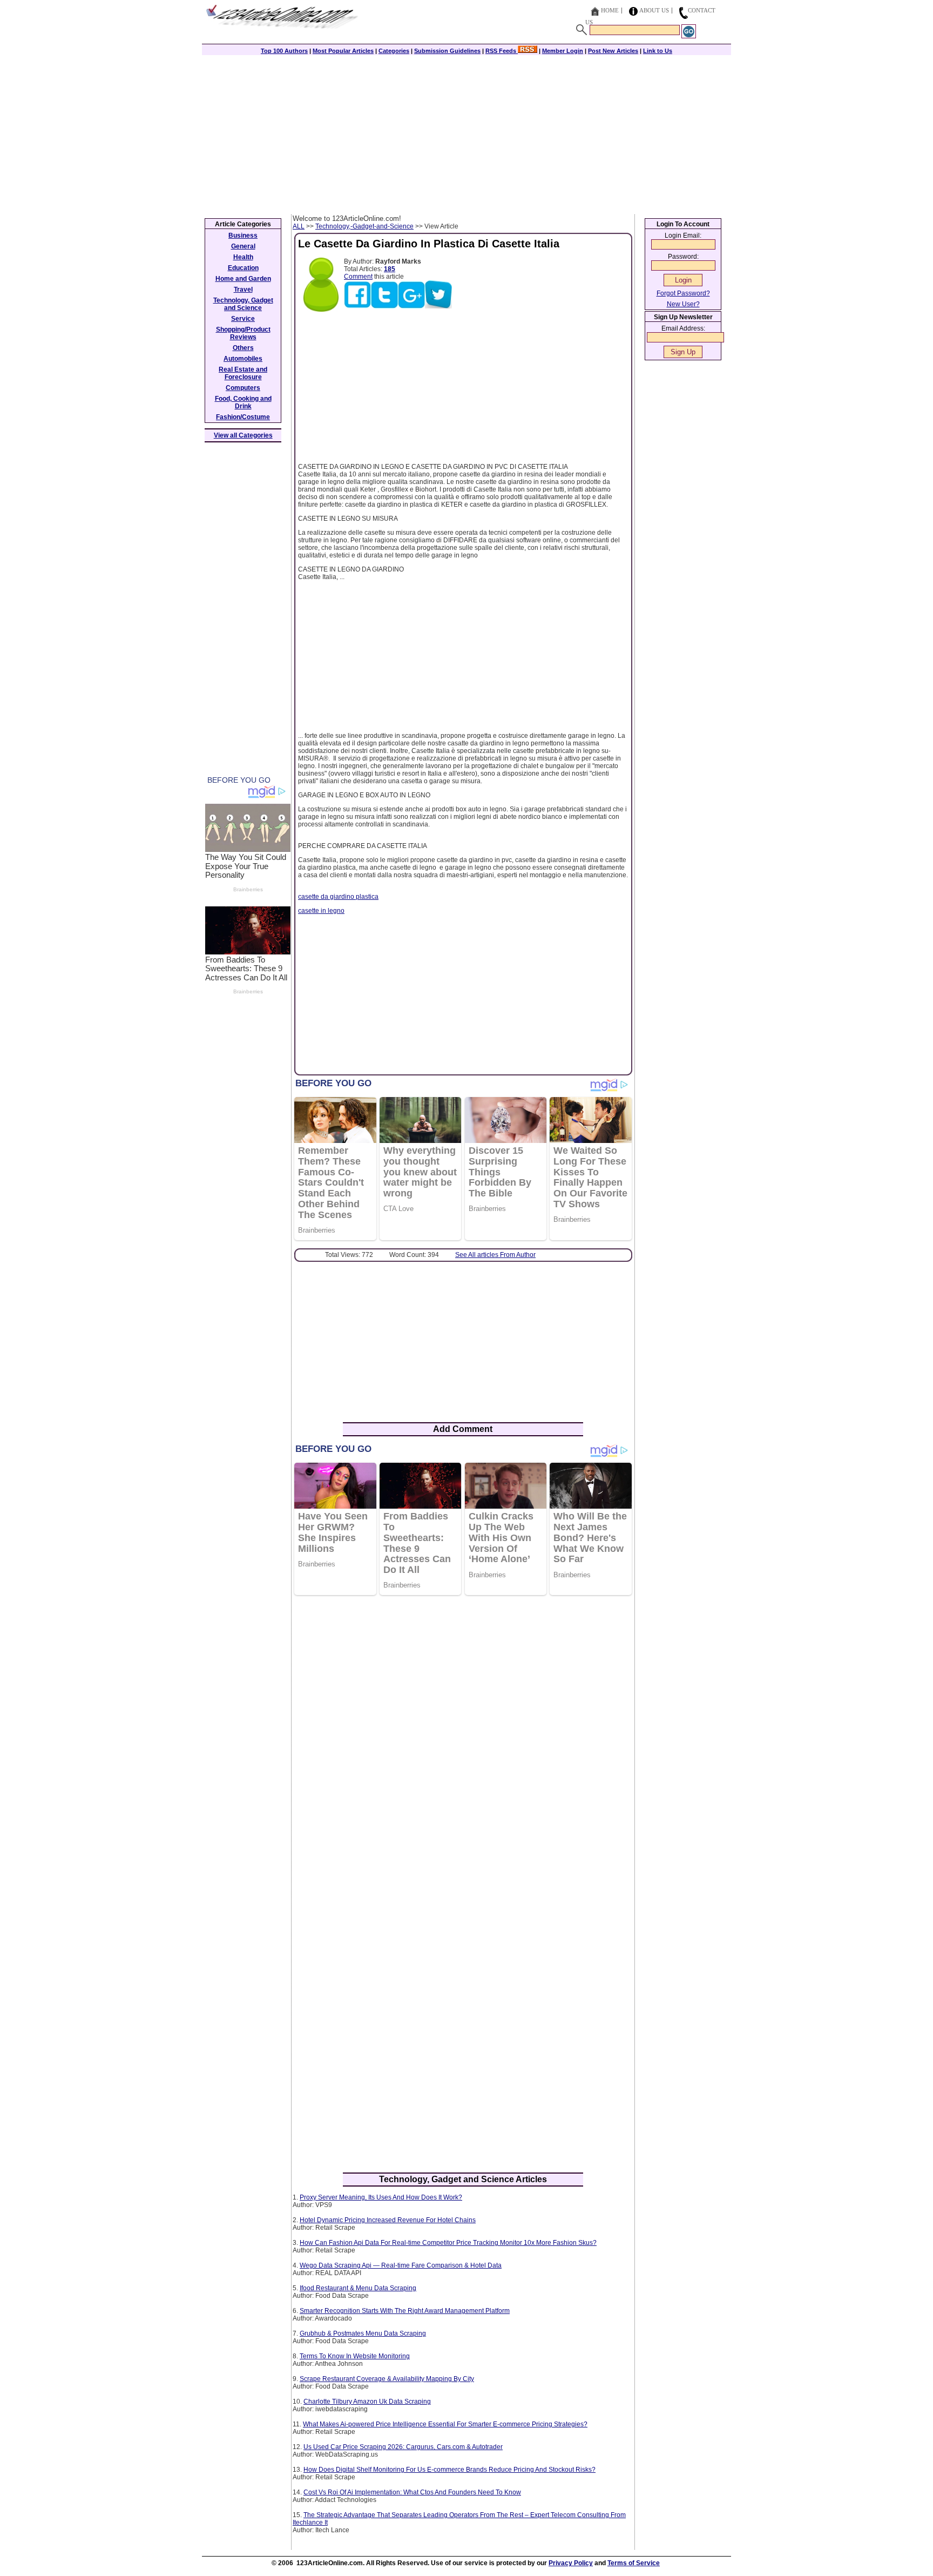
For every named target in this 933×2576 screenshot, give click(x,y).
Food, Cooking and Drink (243, 402)
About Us (654, 10)
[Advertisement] (466, 133)
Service (243, 319)
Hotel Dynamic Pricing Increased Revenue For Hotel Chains (388, 2220)
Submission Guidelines (447, 51)
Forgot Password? (683, 293)
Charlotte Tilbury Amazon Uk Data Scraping (367, 2402)
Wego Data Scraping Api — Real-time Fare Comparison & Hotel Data (401, 2265)
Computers (243, 388)
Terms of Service (634, 2563)
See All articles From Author (495, 1255)
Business (243, 236)
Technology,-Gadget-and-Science (364, 226)
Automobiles (243, 359)
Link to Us (658, 51)
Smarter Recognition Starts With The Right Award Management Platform (405, 2311)
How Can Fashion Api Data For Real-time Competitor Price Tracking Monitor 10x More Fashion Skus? (448, 2243)
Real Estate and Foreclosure (243, 373)
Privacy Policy (571, 2563)
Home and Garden (243, 279)
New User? (683, 304)
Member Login (563, 51)
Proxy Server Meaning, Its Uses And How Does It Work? (381, 2197)
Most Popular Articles (343, 51)
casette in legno (321, 911)
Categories (394, 51)
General (243, 246)
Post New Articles (613, 51)
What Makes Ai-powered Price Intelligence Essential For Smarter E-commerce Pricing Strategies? (445, 2424)
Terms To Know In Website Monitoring (355, 2356)
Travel (243, 290)
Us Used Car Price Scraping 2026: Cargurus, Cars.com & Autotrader (403, 2447)
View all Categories (243, 435)
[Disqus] (463, 1743)
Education (243, 268)
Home (610, 10)
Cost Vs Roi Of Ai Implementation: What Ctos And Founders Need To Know (412, 2492)
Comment (358, 277)
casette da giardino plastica (338, 897)
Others (243, 348)
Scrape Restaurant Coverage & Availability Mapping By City (387, 2379)
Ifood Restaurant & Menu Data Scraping (358, 2288)
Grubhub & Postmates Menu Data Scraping (363, 2333)
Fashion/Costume (243, 417)
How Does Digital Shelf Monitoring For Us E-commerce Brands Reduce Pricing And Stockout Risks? (449, 2470)
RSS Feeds (502, 51)
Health (243, 257)
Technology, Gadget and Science (243, 304)
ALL (299, 226)
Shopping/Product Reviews (243, 333)
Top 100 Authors (284, 51)
